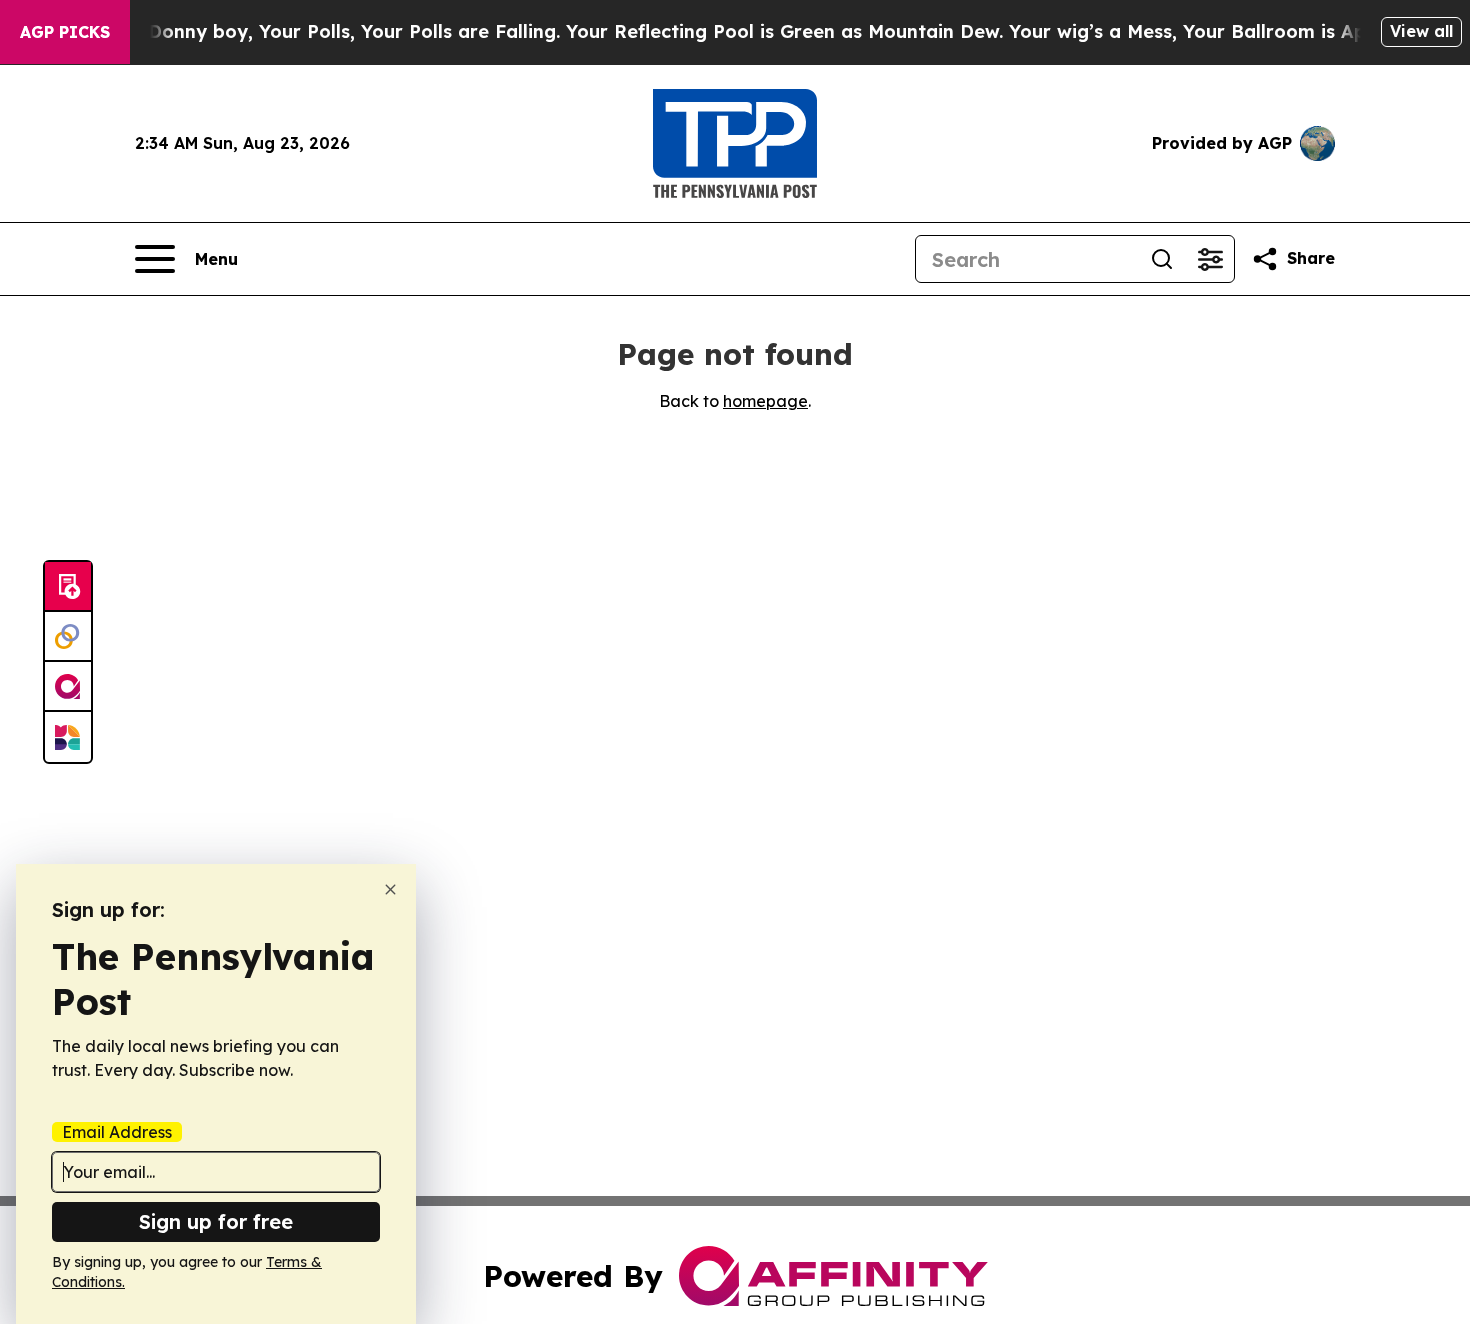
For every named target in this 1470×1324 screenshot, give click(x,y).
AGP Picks (65, 32)
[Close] (390, 889)
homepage (765, 401)
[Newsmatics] (68, 737)
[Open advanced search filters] (1210, 259)
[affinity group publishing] (68, 687)
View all (1421, 31)
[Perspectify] (68, 637)
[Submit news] (68, 587)
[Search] (1162, 259)
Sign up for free (216, 1221)
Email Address (117, 1132)
